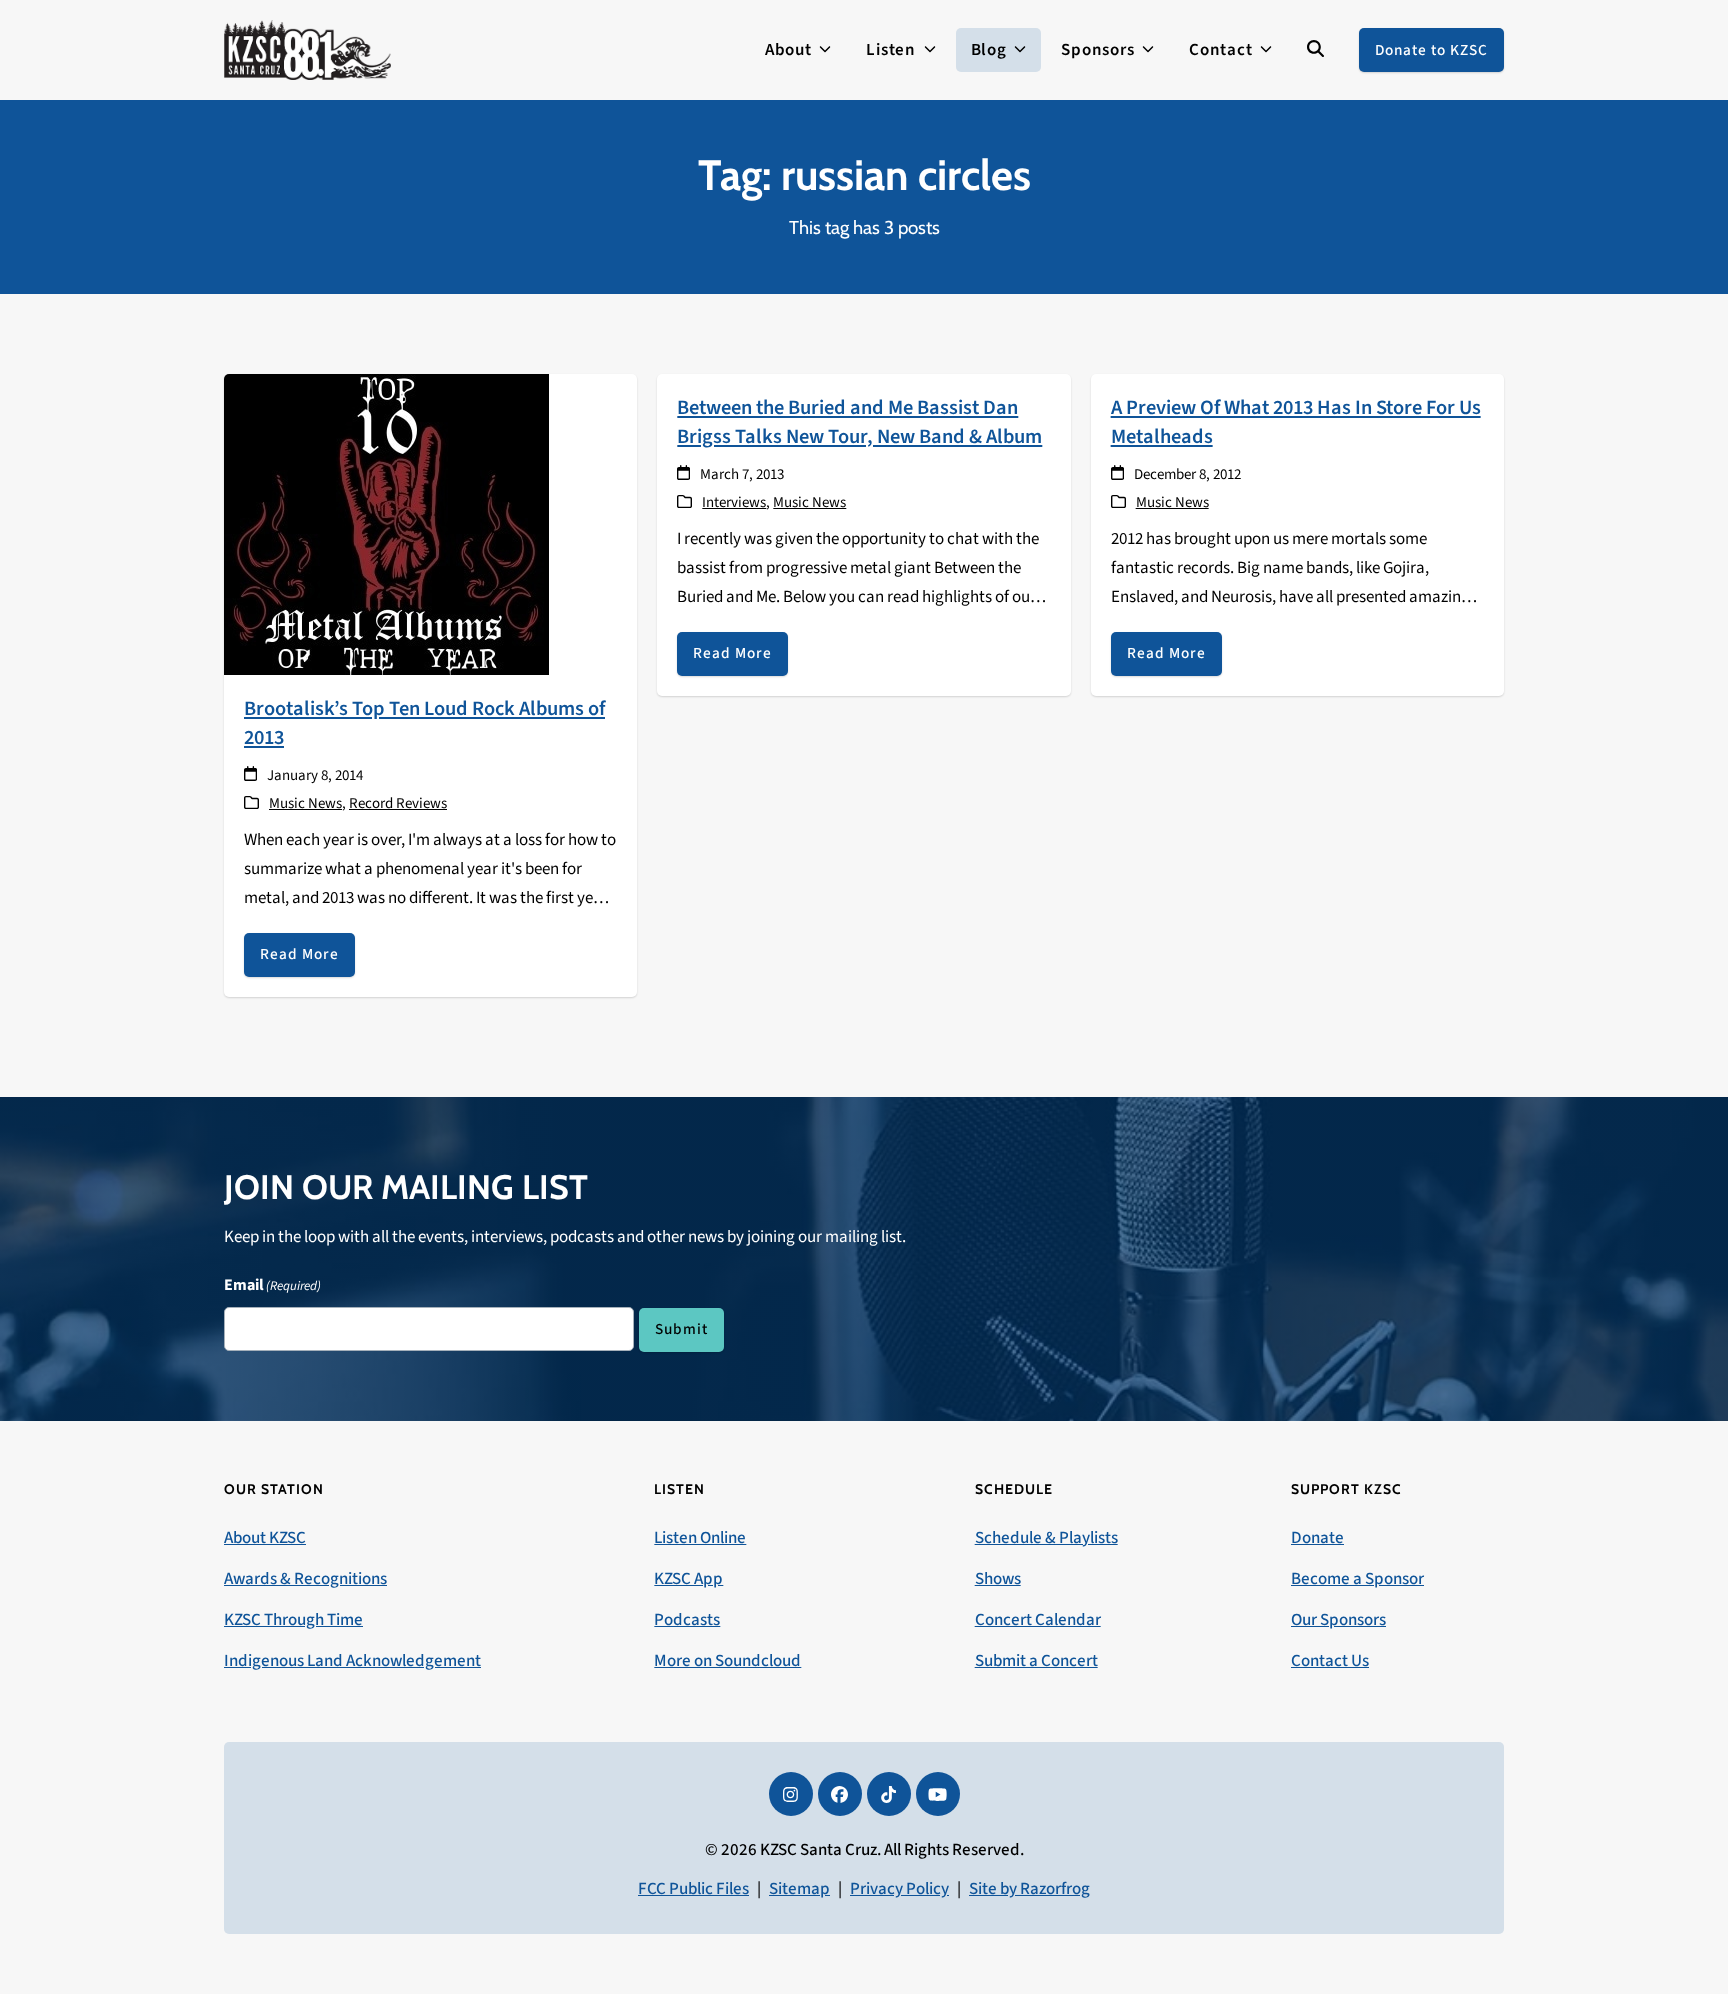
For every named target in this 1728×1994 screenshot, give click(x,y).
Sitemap (799, 1889)
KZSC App (688, 1579)
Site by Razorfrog (1029, 1889)
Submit (681, 1329)
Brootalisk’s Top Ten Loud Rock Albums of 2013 (424, 723)
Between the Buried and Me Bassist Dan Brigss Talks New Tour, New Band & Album (859, 422)
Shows (998, 1579)
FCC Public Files (693, 1889)
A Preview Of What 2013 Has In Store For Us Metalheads (1296, 422)
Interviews (734, 502)
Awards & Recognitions (305, 1579)
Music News (305, 803)
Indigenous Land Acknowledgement (352, 1661)
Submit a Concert (1036, 1661)
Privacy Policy (899, 1889)
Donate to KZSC (1431, 50)
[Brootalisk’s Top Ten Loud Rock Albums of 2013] (386, 523)
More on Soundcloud (727, 1661)
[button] (1315, 50)
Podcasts (687, 1620)
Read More (299, 954)
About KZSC (265, 1538)
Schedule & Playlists (1046, 1538)
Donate (1317, 1538)
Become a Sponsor (1357, 1579)
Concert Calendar (1038, 1620)
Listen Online (700, 1538)
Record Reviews (398, 803)
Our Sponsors (1338, 1620)
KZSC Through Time (293, 1620)
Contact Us (1330, 1661)
